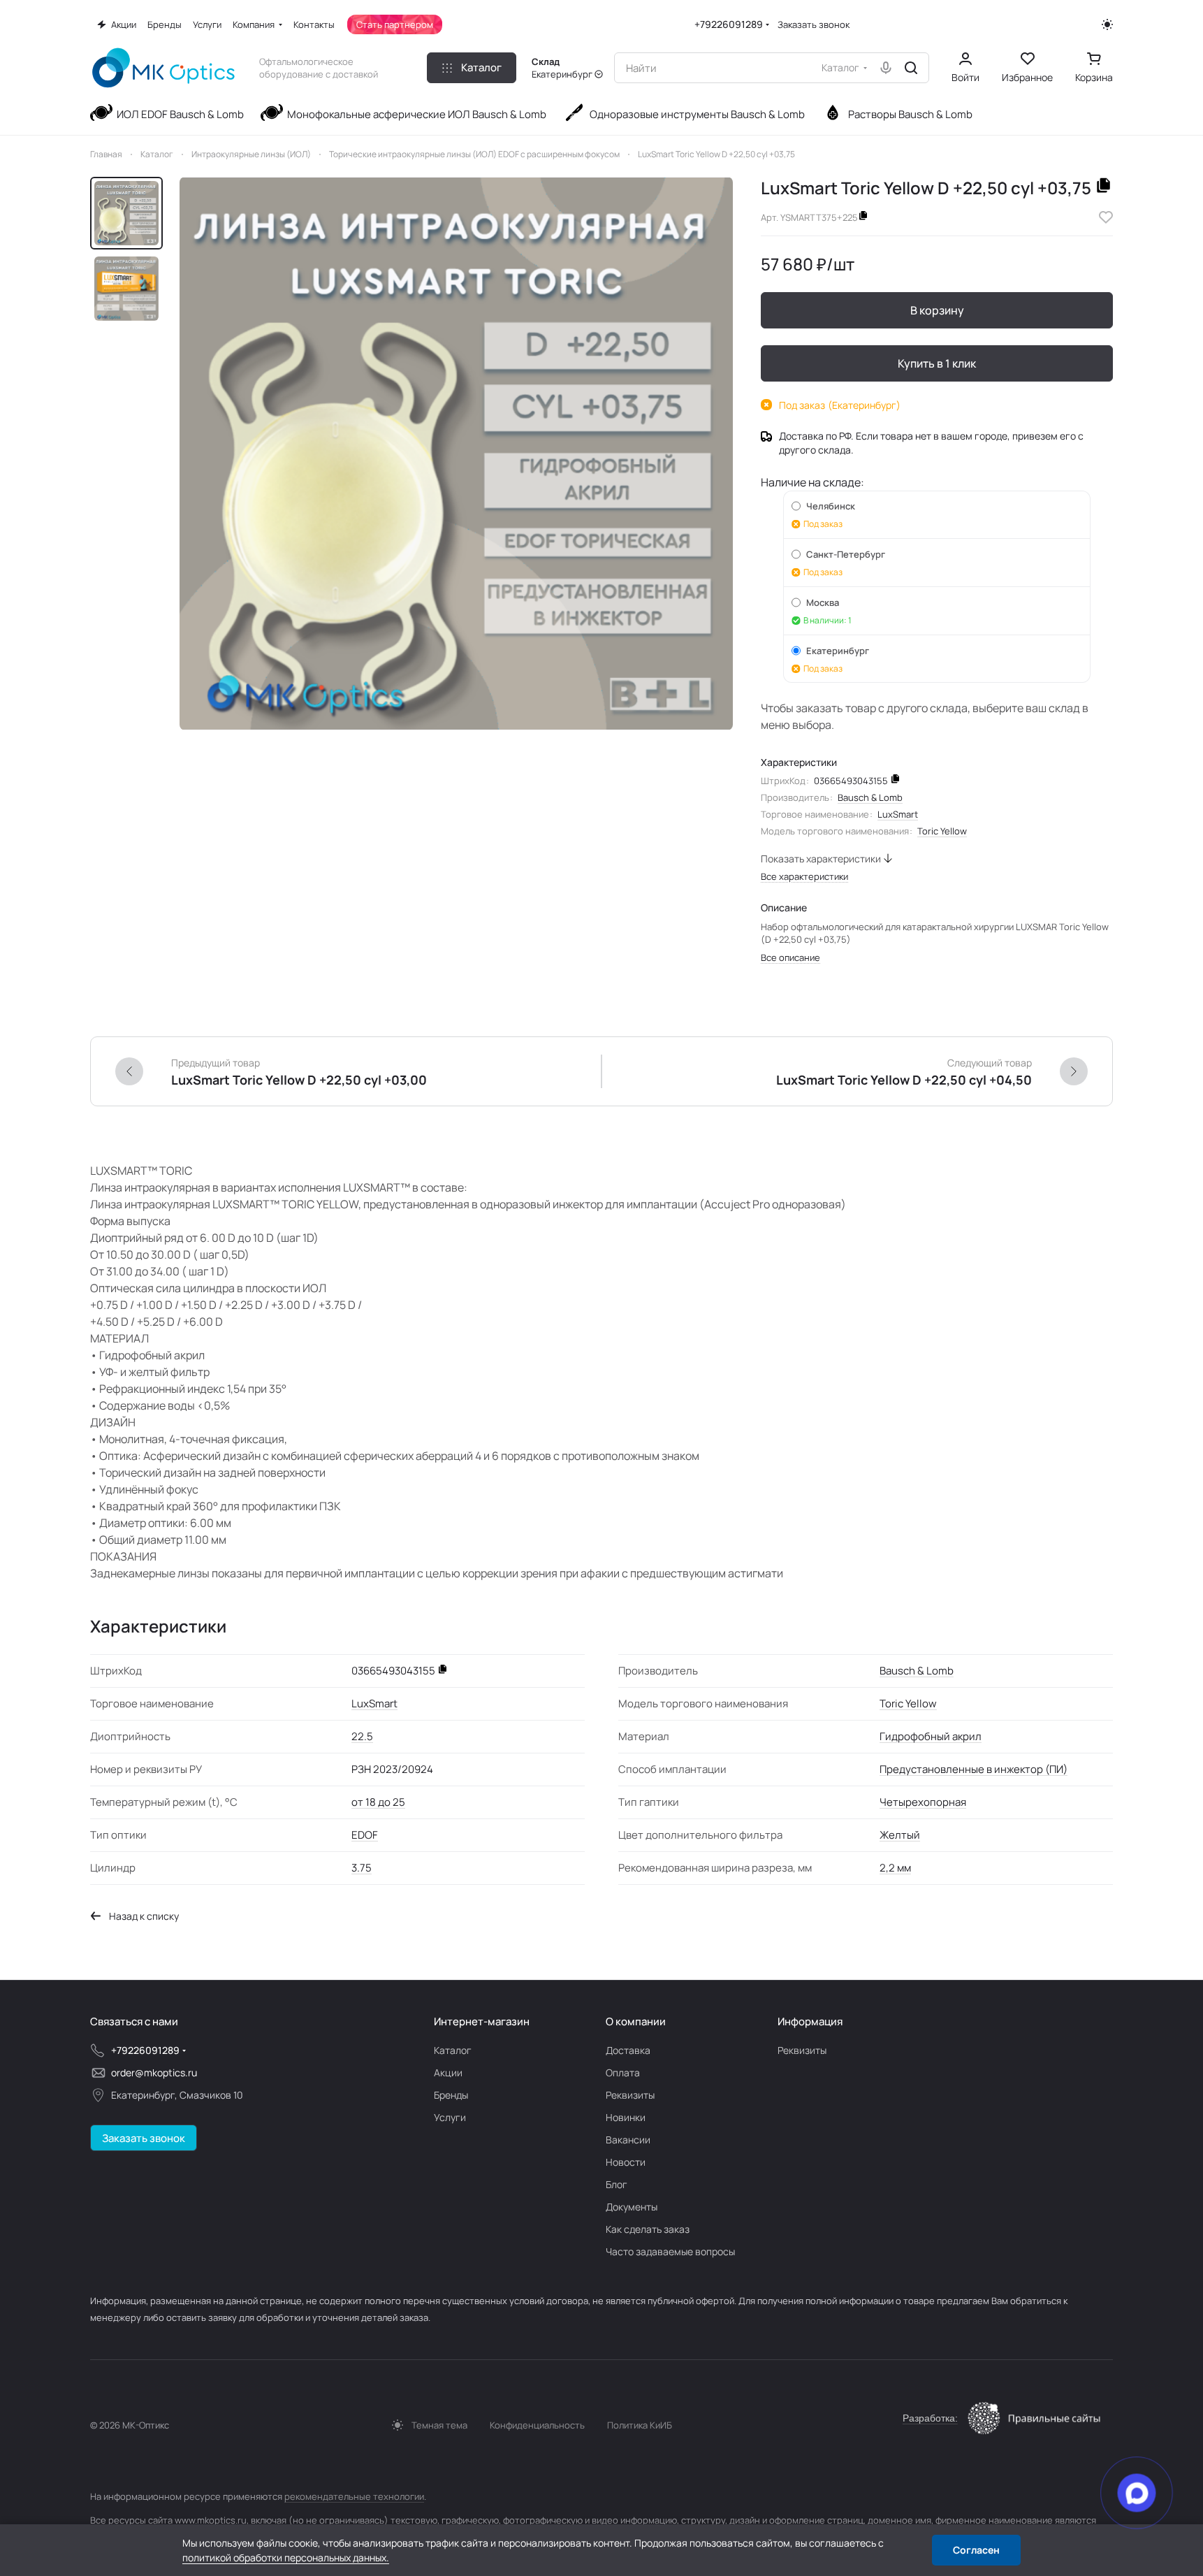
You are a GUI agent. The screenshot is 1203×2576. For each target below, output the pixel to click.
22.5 (362, 1736)
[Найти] (911, 68)
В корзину (937, 310)
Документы (632, 2207)
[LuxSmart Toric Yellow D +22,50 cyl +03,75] (456, 454)
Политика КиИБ (640, 2425)
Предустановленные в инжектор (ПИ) (974, 1769)
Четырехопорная (923, 1802)
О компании (636, 2021)
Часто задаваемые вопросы (670, 2251)
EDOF (365, 1835)
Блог (617, 2184)
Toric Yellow (942, 831)
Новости (626, 2162)
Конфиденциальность (537, 2425)
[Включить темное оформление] (1107, 24)
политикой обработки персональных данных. (286, 2557)
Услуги (450, 2117)
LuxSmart (898, 814)
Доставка (628, 2050)
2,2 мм (895, 1868)
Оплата (623, 2072)
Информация (810, 2021)
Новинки (626, 2117)
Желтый (900, 1835)
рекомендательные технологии (354, 2496)
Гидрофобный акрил (931, 1736)
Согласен (976, 2550)
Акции (448, 2072)
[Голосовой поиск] (886, 68)
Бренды (451, 2095)
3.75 (362, 1868)
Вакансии (628, 2140)
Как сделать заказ (648, 2229)
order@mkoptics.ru (154, 2072)
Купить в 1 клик (937, 363)
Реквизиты (630, 2095)
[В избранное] (1106, 217)
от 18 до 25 (378, 1802)
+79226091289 (729, 24)
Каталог (453, 2050)
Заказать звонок (814, 25)
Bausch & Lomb (870, 797)
